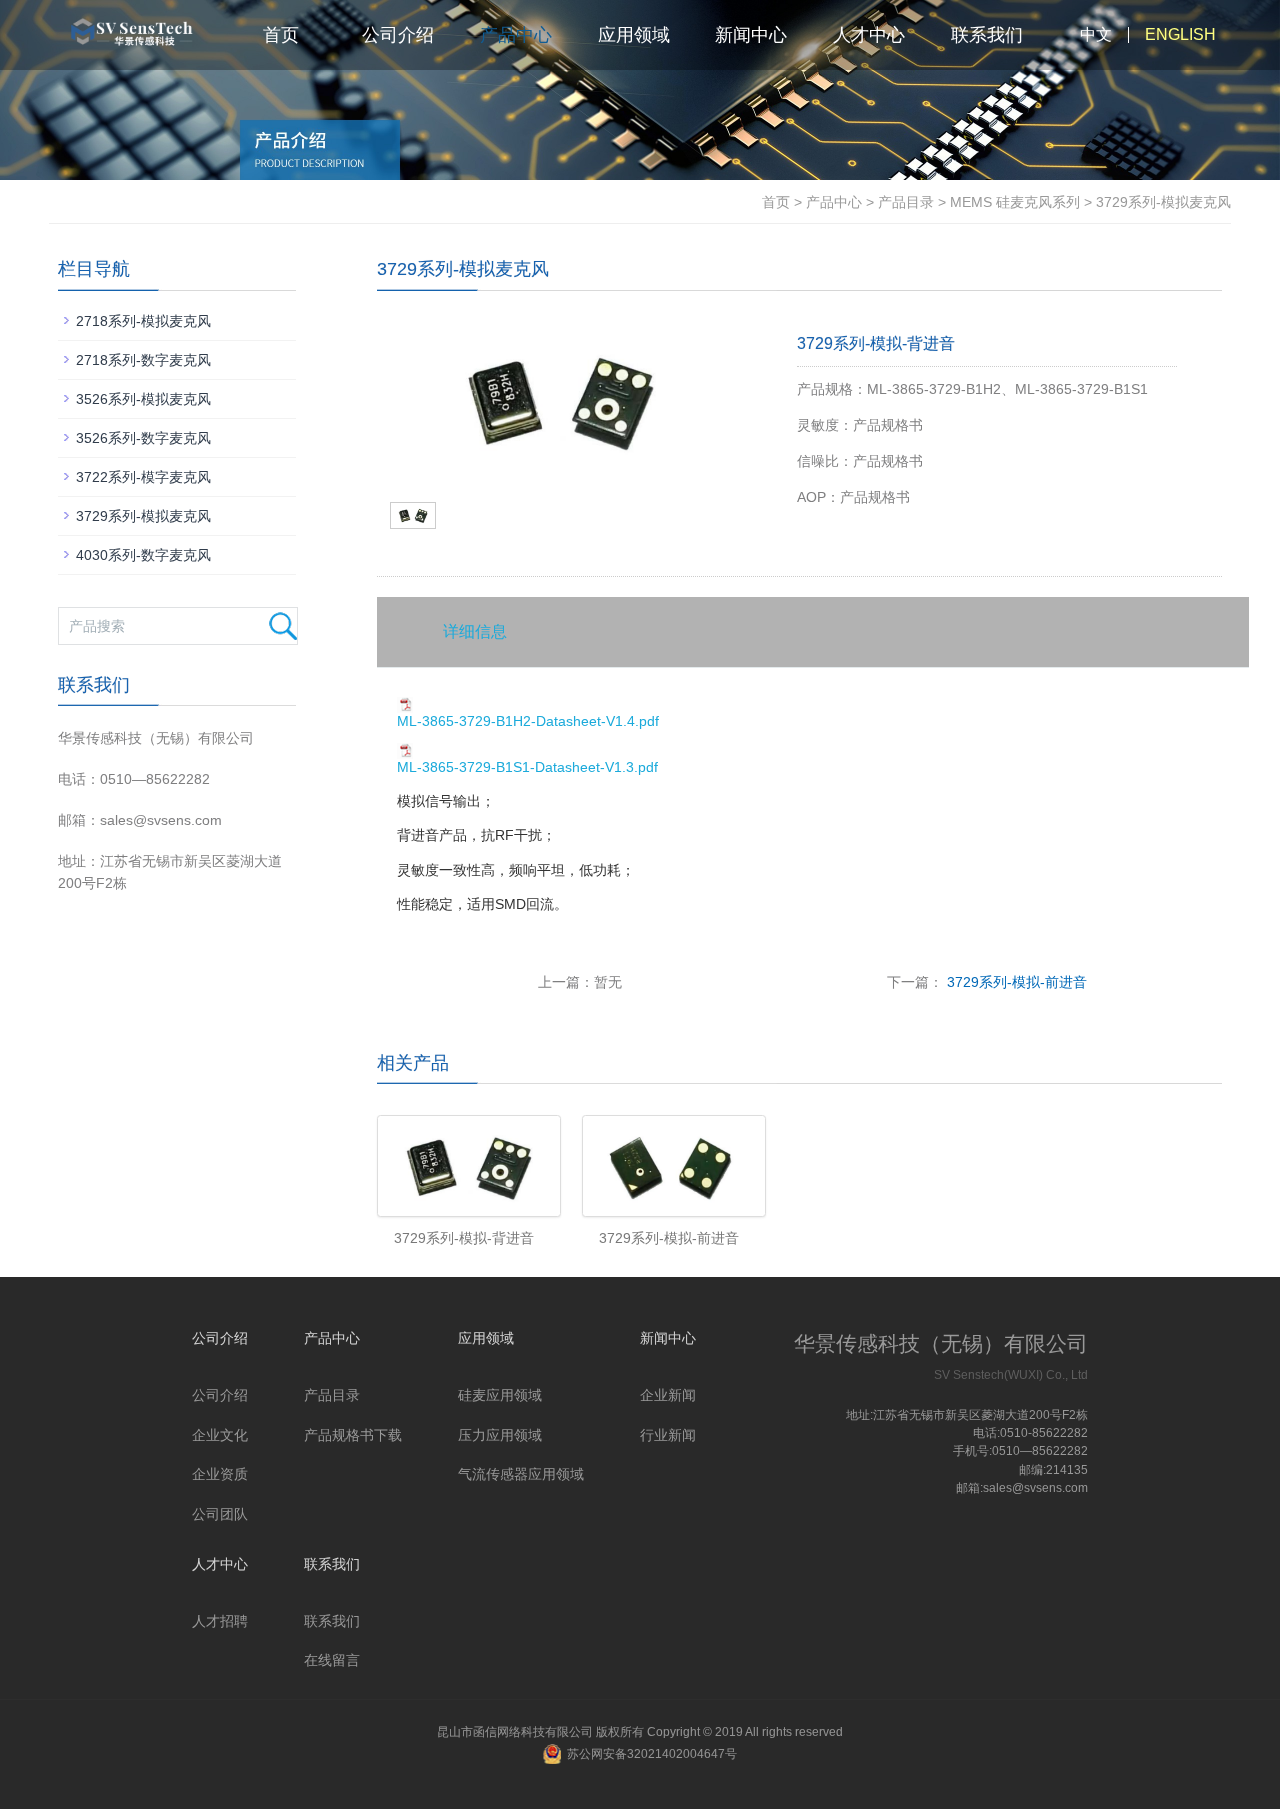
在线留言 (332, 1660)
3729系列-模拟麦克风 (143, 516)
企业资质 (220, 1474)
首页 (281, 35)
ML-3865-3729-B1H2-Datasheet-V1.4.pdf (528, 721)
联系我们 (987, 35)
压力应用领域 (500, 1435)
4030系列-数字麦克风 (143, 555)
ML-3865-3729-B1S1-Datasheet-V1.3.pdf (527, 767)
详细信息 (475, 631)
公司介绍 (398, 35)
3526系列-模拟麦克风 (143, 399)
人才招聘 (220, 1621)
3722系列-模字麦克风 (143, 477)
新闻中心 (751, 35)
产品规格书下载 (353, 1435)
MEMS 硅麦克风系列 (1015, 202)
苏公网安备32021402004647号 (652, 1754)
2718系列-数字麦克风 (143, 360)
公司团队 (220, 1514)
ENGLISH (1180, 34)
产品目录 (906, 202)
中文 (1096, 34)
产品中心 (516, 35)
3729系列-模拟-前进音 (1015, 982)
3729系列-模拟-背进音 (464, 1238)
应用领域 (634, 35)
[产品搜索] (283, 626)
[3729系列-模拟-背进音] (464, 1166)
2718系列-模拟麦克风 (143, 321)
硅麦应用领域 (500, 1395)
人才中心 (869, 35)
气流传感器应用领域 (521, 1474)
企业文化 (220, 1435)
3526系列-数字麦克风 (143, 438)
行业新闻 (668, 1435)
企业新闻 (668, 1395)
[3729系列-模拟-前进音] (669, 1166)
